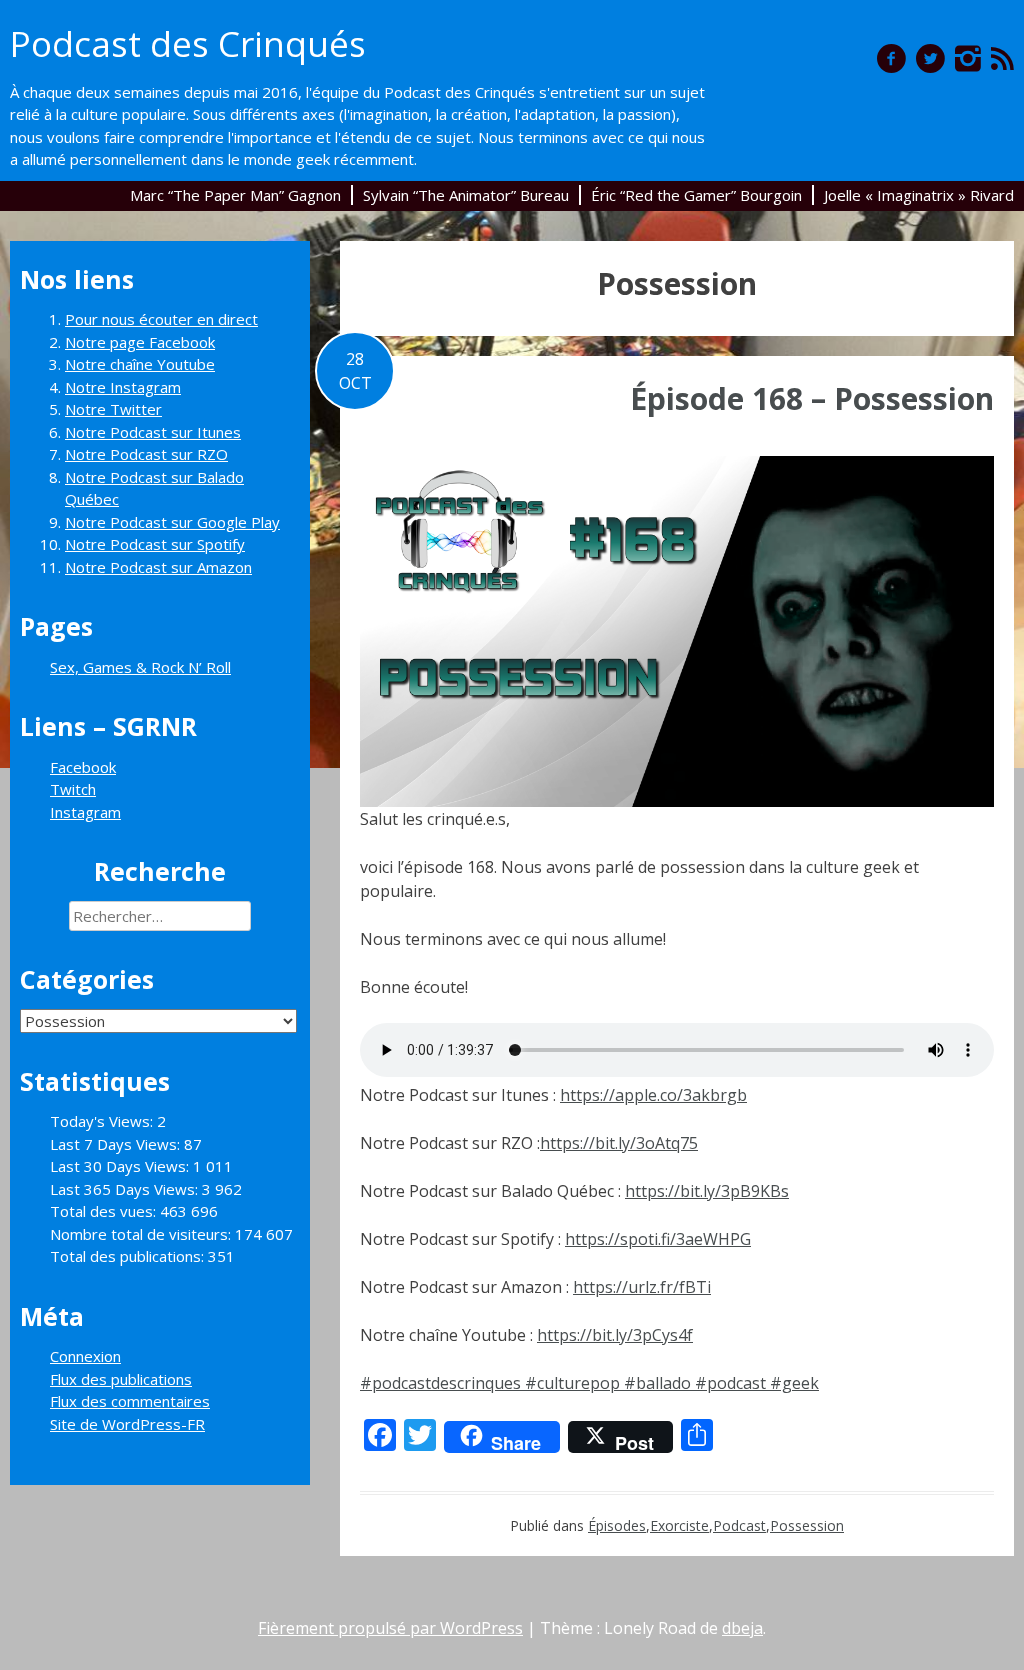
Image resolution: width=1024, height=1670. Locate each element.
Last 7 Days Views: (117, 1144)
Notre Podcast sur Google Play (172, 522)
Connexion (85, 1356)
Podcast (739, 1525)
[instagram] (968, 58)
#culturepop (572, 1383)
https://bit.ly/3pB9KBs (707, 1191)
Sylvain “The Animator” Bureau (466, 195)
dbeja (742, 1628)
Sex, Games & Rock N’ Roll (140, 667)
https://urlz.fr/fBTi (642, 1287)
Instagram (85, 812)
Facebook (83, 767)
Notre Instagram (123, 387)
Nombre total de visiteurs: (142, 1234)
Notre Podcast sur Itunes (153, 432)
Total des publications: (129, 1256)
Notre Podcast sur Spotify (155, 544)
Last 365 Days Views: (126, 1189)
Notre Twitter (113, 409)
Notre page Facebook (140, 342)
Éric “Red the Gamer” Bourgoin (696, 195)
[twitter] (930, 58)
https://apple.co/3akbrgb (653, 1095)
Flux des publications (121, 1379)
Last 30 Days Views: (121, 1166)
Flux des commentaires (130, 1401)
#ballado (657, 1383)
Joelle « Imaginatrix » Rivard (919, 195)
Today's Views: (103, 1121)
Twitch (73, 789)
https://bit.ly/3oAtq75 (619, 1143)
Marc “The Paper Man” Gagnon (235, 195)
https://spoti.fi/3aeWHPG (658, 1239)
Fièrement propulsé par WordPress (390, 1628)
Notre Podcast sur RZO (146, 454)
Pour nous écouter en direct (161, 319)
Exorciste (679, 1525)
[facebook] (891, 58)
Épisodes (617, 1525)
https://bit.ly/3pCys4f (615, 1335)
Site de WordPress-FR (127, 1424)
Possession (807, 1525)
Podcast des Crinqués (188, 43)
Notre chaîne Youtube (140, 364)
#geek (794, 1383)
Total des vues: (105, 1211)
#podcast (730, 1383)
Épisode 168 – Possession (812, 398)
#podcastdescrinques (440, 1383)
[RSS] (1002, 58)
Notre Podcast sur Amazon (158, 567)
